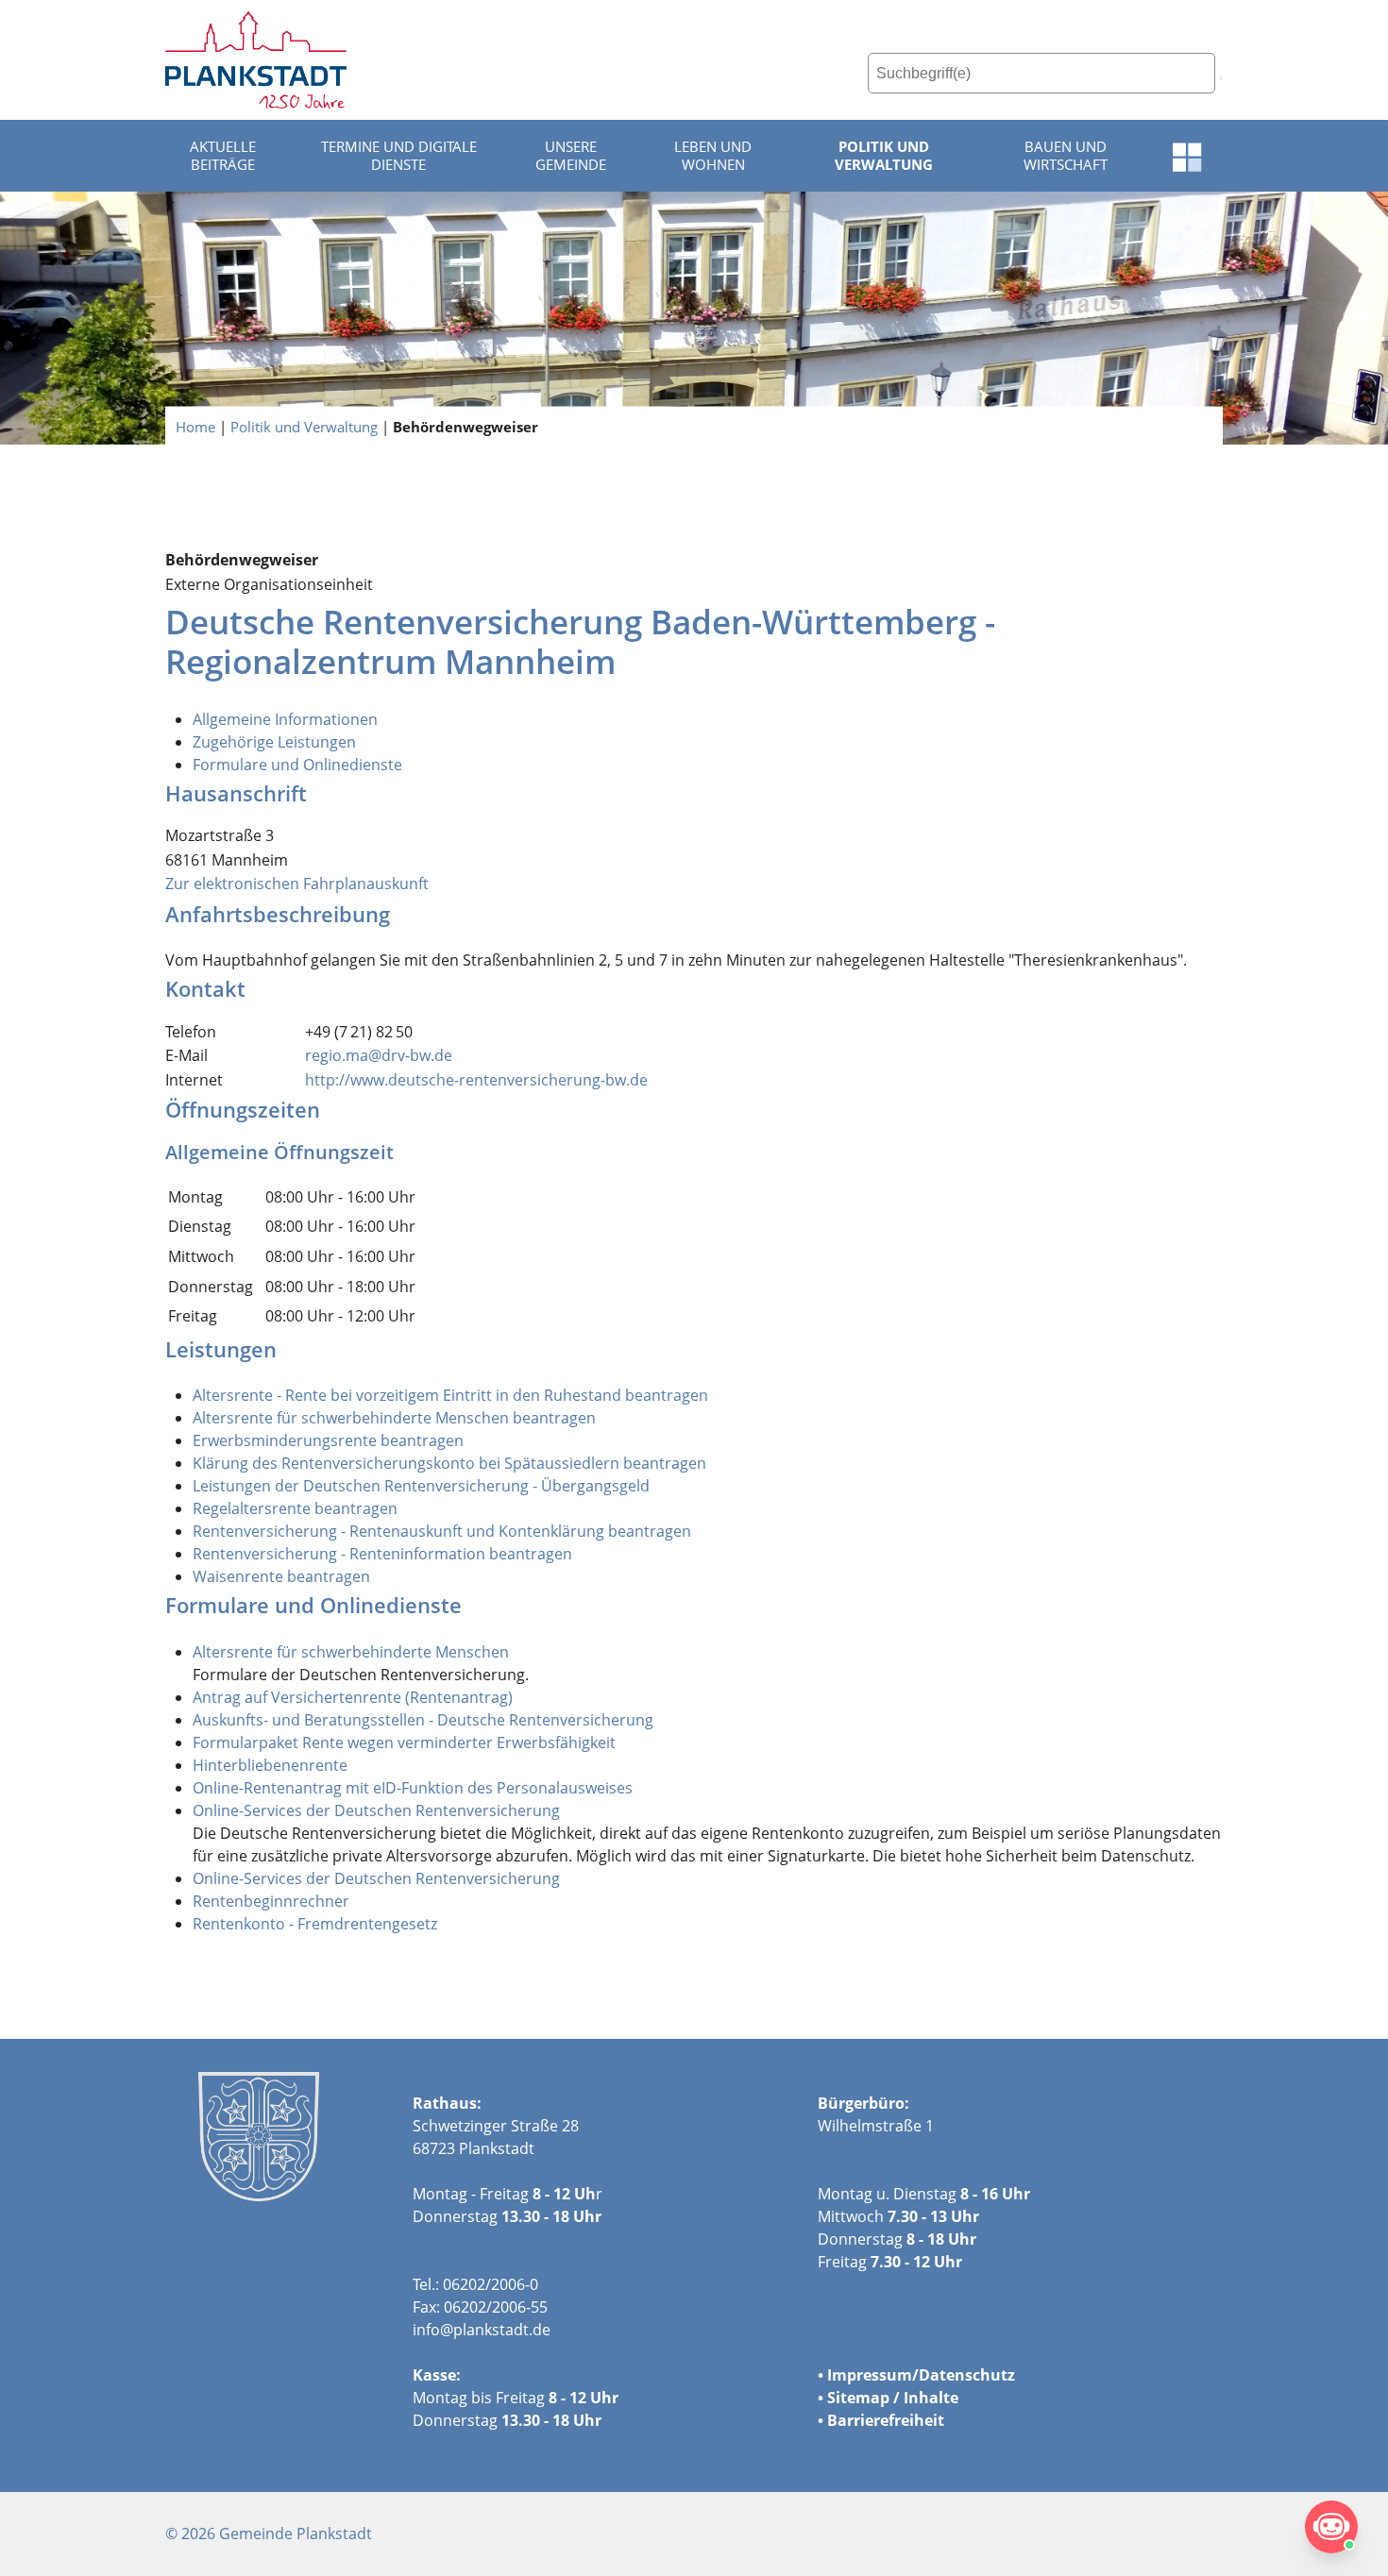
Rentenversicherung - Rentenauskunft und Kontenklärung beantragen (442, 1531)
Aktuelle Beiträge (223, 156)
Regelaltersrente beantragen (295, 1508)
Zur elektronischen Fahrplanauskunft (297, 884)
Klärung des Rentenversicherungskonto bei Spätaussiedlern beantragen (449, 1463)
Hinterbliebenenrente (270, 1765)
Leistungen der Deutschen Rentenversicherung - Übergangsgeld (421, 1486)
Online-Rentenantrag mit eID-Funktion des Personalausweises (413, 1788)
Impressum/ (873, 2375)
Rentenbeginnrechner (271, 1901)
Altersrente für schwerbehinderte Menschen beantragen (394, 1418)
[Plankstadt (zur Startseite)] (256, 60)
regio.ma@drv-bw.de (379, 1055)
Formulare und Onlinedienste (297, 765)
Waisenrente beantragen (281, 1576)
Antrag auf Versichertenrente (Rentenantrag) (353, 1697)
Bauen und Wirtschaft (1066, 156)
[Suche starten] (1221, 78)
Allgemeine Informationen (285, 719)
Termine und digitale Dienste (399, 156)
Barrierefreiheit (886, 2420)
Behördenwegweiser (465, 426)
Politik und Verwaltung (884, 156)
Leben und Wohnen (713, 156)
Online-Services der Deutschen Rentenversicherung (376, 1810)
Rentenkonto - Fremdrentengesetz (315, 1924)
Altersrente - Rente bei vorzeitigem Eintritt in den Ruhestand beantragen (450, 1395)
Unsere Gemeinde (571, 156)
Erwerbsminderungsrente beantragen (328, 1440)
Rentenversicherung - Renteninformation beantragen (382, 1554)
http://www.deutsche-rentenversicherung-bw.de (476, 1080)
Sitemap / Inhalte (893, 2398)
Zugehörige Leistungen (274, 742)
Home (195, 426)
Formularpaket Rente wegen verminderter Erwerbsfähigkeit (404, 1743)
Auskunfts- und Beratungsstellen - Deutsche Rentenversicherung (423, 1720)
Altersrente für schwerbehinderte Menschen (351, 1652)
